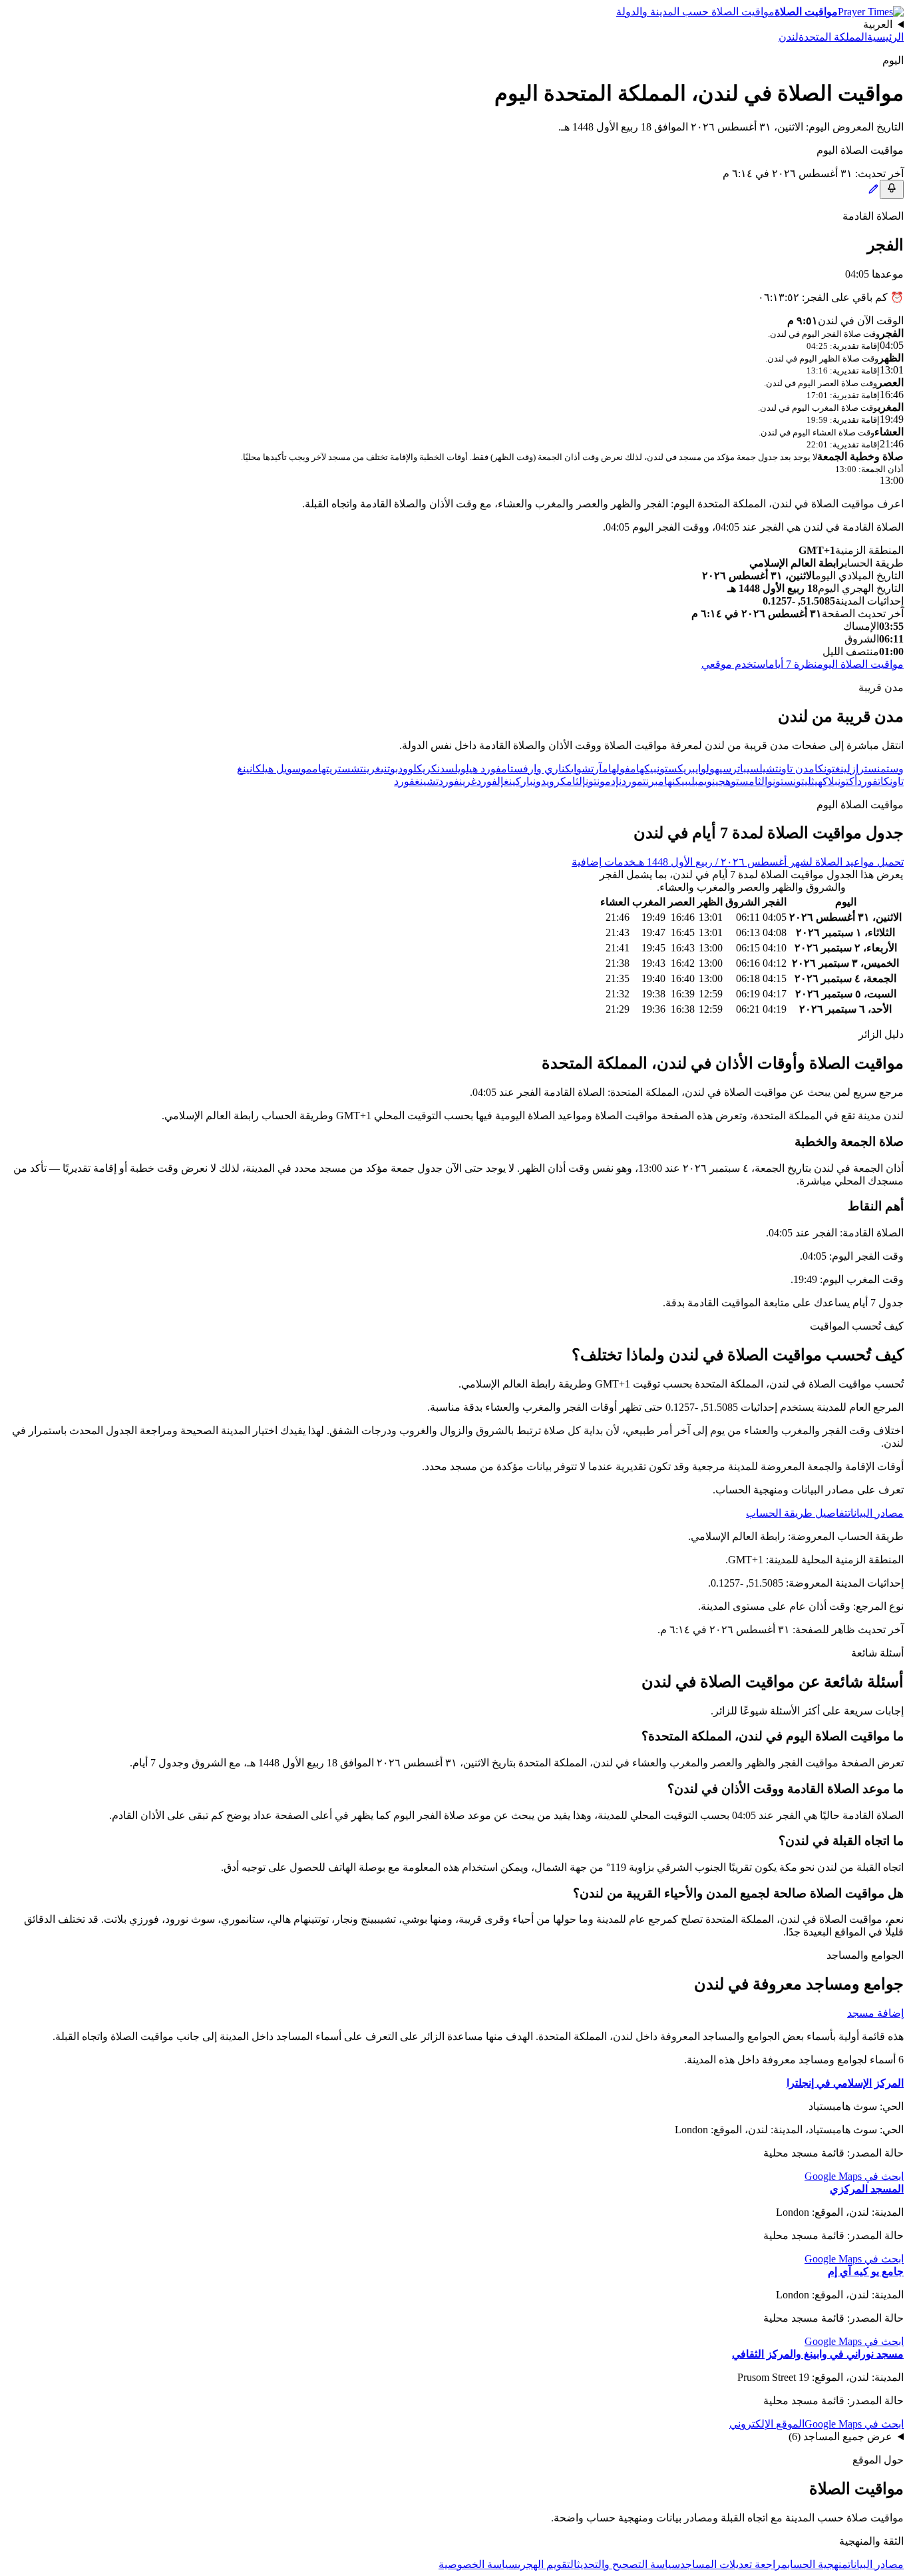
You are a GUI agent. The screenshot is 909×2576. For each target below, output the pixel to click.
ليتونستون (792, 781)
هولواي (707, 769)
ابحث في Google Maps (854, 2176)
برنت (650, 781)
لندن (789, 37)
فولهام (616, 769)
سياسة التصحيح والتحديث (629, 2564)
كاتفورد (873, 781)
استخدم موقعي (735, 664)
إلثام (576, 781)
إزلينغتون (841, 769)
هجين (721, 781)
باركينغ (518, 781)
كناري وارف (547, 769)
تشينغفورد (416, 781)
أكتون (847, 781)
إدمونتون (602, 781)
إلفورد (490, 781)
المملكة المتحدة (833, 37)
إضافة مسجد (875, 2013)
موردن (631, 781)
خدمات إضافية (604, 862)
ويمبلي (700, 781)
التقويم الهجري (547, 2564)
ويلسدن (452, 769)
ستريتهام (331, 769)
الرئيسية (885, 37)
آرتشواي (587, 769)
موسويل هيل (287, 769)
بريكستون (676, 769)
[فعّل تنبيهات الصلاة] (892, 189)
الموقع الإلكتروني (767, 2424)
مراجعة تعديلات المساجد (734, 2564)
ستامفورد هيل (494, 769)
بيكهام (643, 769)
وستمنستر (881, 769)
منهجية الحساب (818, 2564)
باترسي (733, 769)
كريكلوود (418, 769)
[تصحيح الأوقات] (873, 191)
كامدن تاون (801, 769)
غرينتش (366, 769)
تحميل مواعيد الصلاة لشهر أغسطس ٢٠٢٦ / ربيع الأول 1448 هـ (770, 862)
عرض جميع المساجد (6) (840, 2437)
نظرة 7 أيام (793, 664)
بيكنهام (673, 781)
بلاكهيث (824, 781)
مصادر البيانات (876, 1513)
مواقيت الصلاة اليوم (860, 664)
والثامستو (752, 781)
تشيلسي (763, 769)
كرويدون (550, 781)
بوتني (389, 769)
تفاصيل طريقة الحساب (797, 1513)
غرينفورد (457, 781)
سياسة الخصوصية (478, 2564)
